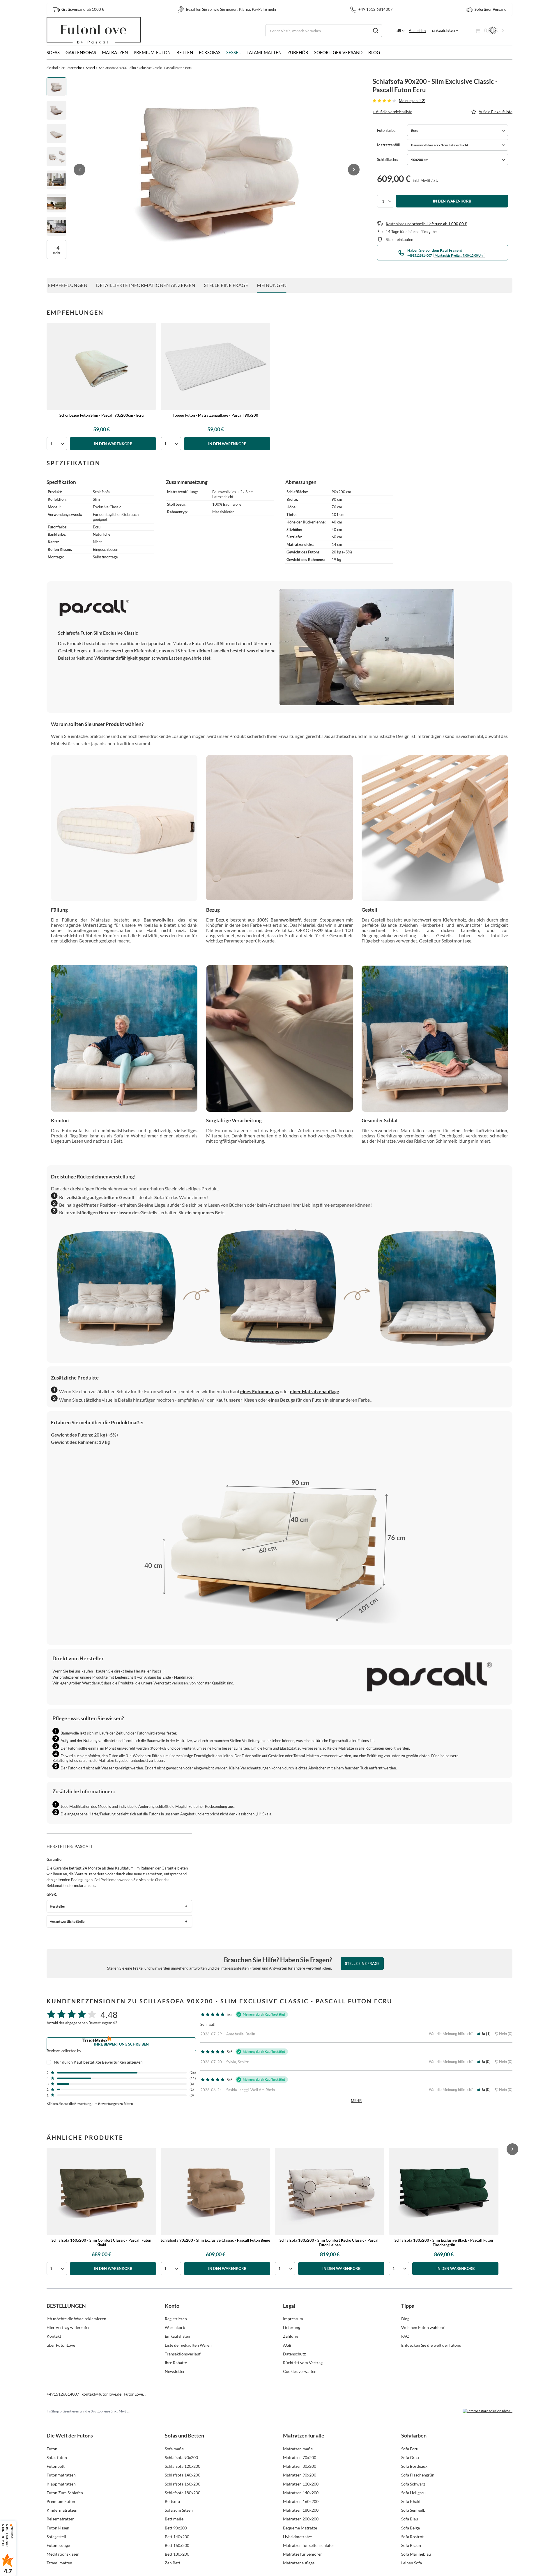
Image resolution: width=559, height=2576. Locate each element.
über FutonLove (61, 2345)
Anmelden (417, 31)
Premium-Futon (152, 52)
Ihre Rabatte (176, 2363)
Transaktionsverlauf (183, 2354)
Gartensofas (81, 52)
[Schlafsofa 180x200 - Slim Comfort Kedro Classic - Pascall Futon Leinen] (330, 2191)
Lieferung (292, 2327)
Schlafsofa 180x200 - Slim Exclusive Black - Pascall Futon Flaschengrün (444, 2243)
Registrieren (176, 2319)
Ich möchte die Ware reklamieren (76, 2319)
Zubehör (298, 52)
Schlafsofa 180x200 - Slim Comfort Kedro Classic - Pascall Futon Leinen (330, 2243)
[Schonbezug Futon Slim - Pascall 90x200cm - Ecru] (101, 366)
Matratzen (115, 52)
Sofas (53, 52)
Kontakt (54, 2336)
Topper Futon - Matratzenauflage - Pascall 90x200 (215, 415)
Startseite (75, 68)
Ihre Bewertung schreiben (121, 2044)
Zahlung (290, 2336)
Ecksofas (210, 52)
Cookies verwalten (300, 2371)
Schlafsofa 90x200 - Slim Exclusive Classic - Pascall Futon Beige (215, 2240)
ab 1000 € (83, 9)
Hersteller (58, 1906)
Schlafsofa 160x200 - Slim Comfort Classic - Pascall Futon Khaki (101, 2243)
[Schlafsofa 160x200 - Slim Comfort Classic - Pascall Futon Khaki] (101, 2191)
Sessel (233, 52)
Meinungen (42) (412, 101)
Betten (185, 52)
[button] (79, 170)
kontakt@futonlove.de (101, 2394)
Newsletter (175, 2371)
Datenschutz (294, 2354)
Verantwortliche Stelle (67, 1921)
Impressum (293, 2319)
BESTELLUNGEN (66, 2306)
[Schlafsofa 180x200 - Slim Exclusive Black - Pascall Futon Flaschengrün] (444, 2191)
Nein (505, 2034)
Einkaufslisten (443, 30)
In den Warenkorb (452, 201)
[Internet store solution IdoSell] (488, 2411)
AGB (287, 2345)
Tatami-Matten (264, 52)
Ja (485, 2034)
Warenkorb (175, 2327)
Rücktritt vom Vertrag (303, 2363)
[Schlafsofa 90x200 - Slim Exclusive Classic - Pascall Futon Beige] (215, 2191)
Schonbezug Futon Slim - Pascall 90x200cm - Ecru (101, 415)
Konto (172, 2306)
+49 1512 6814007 (376, 9)
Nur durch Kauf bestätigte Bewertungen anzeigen (98, 2062)
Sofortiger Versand (338, 52)
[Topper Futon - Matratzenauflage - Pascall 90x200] (215, 366)
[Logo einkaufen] (94, 31)
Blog (374, 52)
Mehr (356, 2101)
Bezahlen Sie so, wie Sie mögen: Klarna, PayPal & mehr (231, 9)
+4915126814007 (63, 2394)
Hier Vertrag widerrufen (69, 2327)
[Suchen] (375, 31)
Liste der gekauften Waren (188, 2345)
